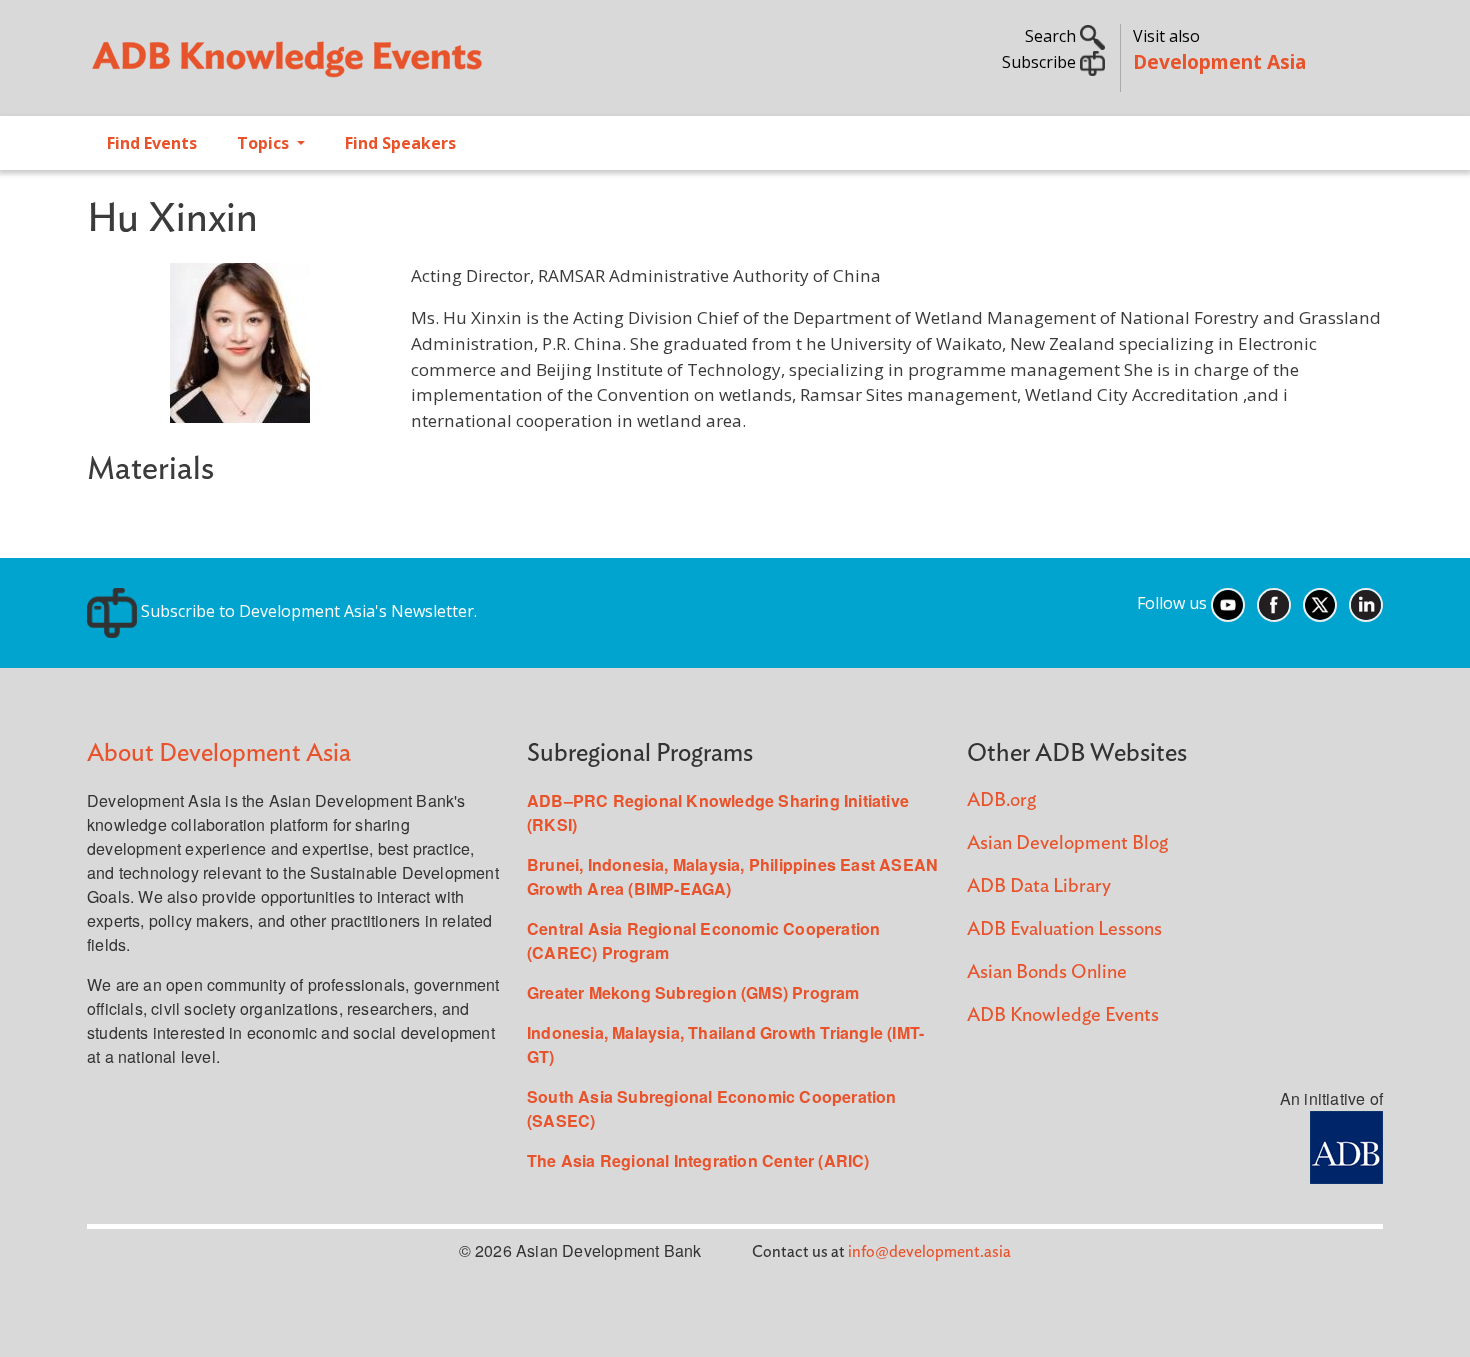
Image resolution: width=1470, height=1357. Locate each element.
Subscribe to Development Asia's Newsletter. (307, 611)
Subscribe (1041, 62)
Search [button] (1052, 36)
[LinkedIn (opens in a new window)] (1366, 603)
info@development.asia (929, 1252)
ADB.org (1001, 800)
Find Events (152, 143)
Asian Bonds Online (1047, 972)
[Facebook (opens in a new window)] (1274, 603)
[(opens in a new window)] (1346, 1145)
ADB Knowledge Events (1063, 1015)
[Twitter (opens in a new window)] (1320, 603)
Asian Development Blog (1067, 843)
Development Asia (1219, 61)
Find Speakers (400, 143)
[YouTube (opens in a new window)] (1228, 603)
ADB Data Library (1039, 886)
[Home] (401, 66)
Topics (265, 143)
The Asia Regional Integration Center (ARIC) (698, 1160)
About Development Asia (219, 753)
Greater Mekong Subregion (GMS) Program (693, 992)
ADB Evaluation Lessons (1064, 929)
